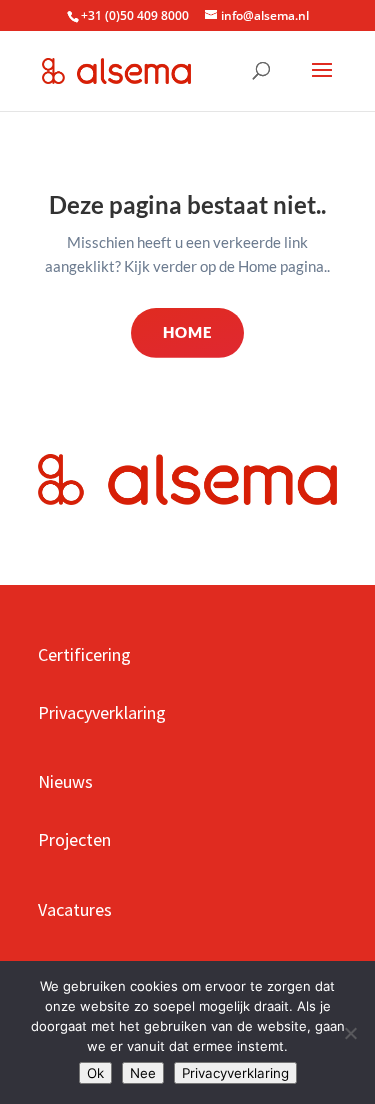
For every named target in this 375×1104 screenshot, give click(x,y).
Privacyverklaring (235, 1073)
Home (187, 332)
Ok (95, 1073)
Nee (143, 1073)
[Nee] (350, 1033)
